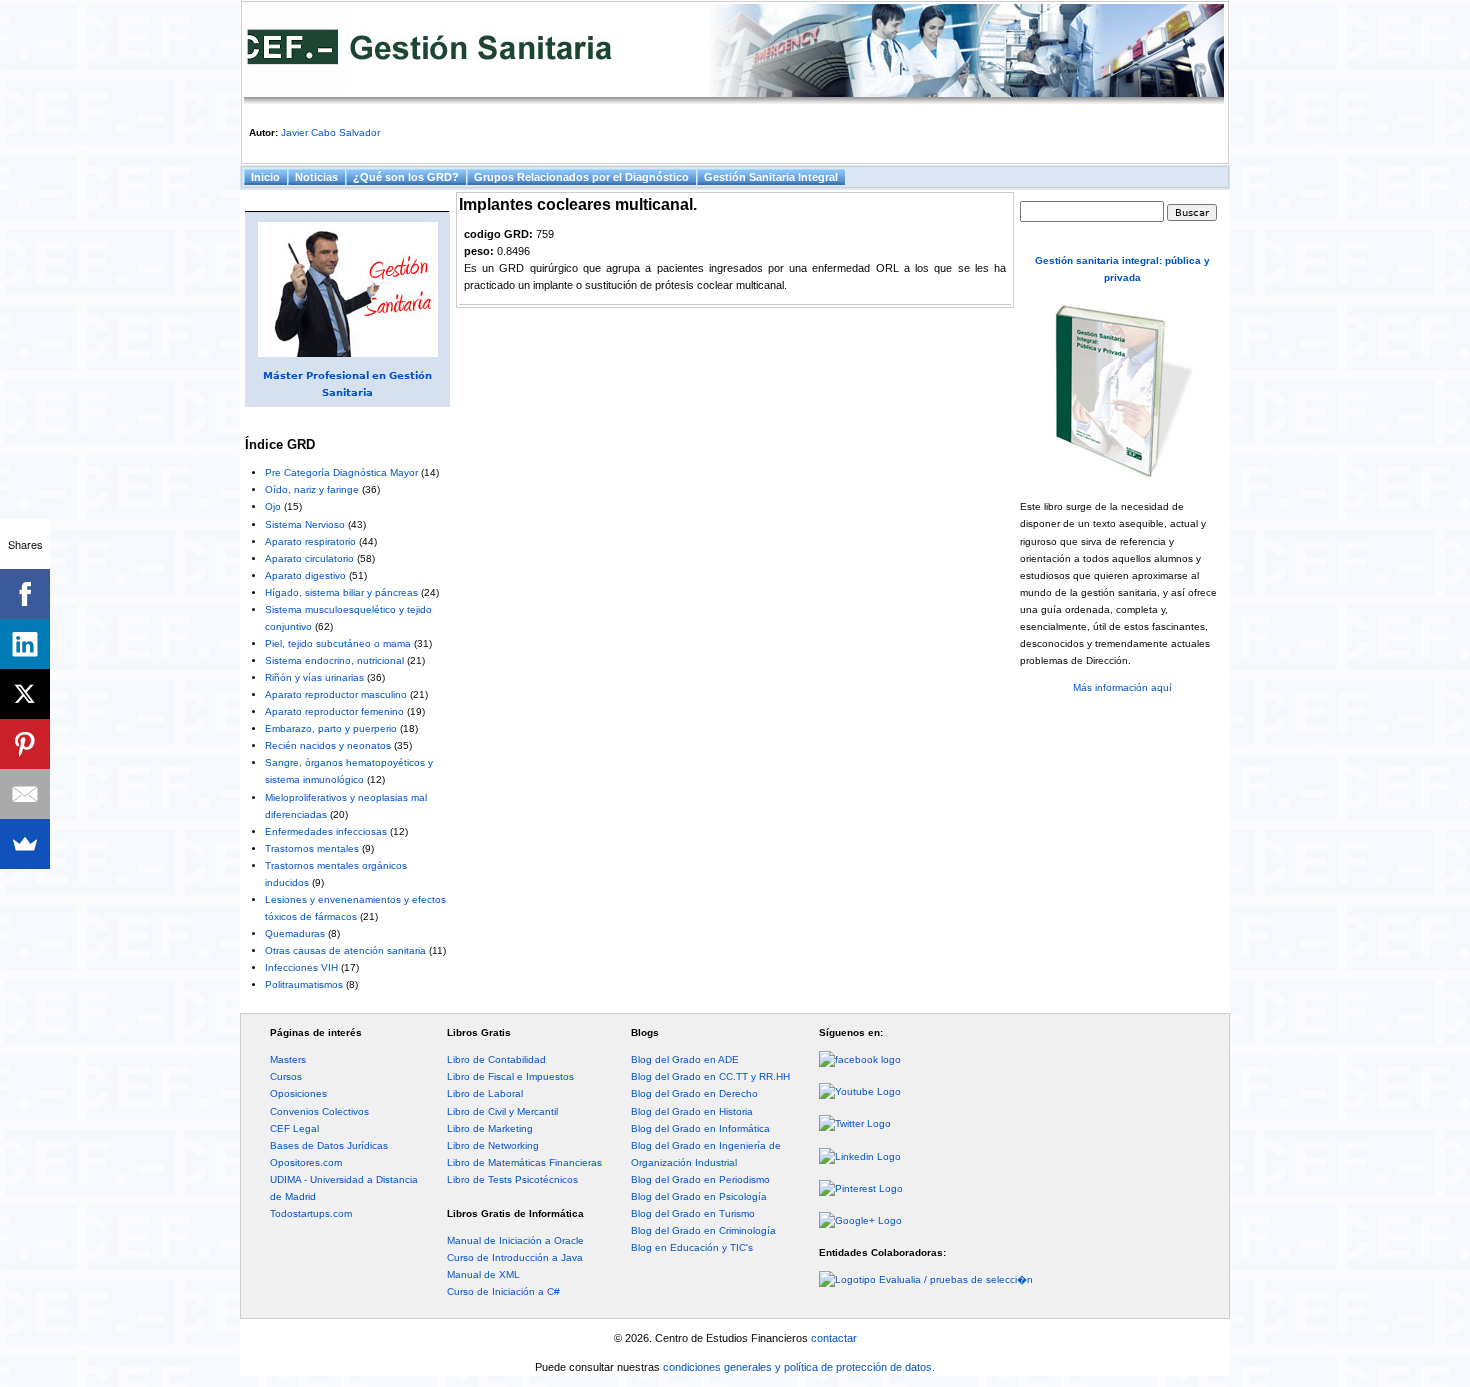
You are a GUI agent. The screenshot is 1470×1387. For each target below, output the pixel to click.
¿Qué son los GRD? (406, 177)
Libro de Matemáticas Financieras (524, 1162)
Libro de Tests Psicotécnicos (512, 1179)
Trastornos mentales (312, 848)
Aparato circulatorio (309, 558)
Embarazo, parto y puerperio (331, 728)
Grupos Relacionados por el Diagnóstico (581, 177)
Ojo (273, 506)
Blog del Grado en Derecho (694, 1093)
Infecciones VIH (301, 967)
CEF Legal (294, 1128)
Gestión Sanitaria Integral (771, 177)
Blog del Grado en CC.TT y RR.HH (710, 1076)
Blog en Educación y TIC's (692, 1247)
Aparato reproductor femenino (334, 711)
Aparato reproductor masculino (336, 694)
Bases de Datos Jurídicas (329, 1145)
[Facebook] (25, 594)
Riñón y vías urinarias (314, 677)
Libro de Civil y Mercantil (502, 1111)
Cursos (286, 1076)
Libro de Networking (493, 1145)
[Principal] (734, 54)
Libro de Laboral (485, 1093)
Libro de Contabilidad (496, 1059)
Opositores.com (306, 1162)
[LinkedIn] (25, 644)
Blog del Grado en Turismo (693, 1213)
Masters (288, 1059)
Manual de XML (483, 1274)
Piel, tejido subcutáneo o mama (338, 643)
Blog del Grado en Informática (700, 1128)
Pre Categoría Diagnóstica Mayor (341, 472)
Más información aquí (1122, 687)
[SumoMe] (25, 844)
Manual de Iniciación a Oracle (515, 1240)
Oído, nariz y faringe (312, 489)
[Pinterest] (25, 744)
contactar (834, 1338)
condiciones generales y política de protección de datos (797, 1367)
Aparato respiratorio (310, 541)
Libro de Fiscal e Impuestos (510, 1076)
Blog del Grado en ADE (685, 1059)
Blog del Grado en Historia (692, 1111)
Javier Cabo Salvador (330, 132)
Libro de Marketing (490, 1128)
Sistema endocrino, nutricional (334, 660)
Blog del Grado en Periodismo (700, 1179)
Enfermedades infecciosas (326, 831)
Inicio (265, 177)
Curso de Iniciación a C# (503, 1291)
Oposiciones (298, 1093)
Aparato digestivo (305, 575)
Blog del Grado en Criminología (703, 1230)
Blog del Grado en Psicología (699, 1196)
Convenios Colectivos (319, 1111)
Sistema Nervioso (305, 524)
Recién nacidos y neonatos (328, 745)
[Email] (25, 794)
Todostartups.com (311, 1213)
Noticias (316, 177)
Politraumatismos (304, 984)
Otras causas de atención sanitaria (345, 950)
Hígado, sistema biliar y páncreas (341, 592)
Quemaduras (295, 933)
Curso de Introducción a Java (515, 1257)
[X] (25, 694)
